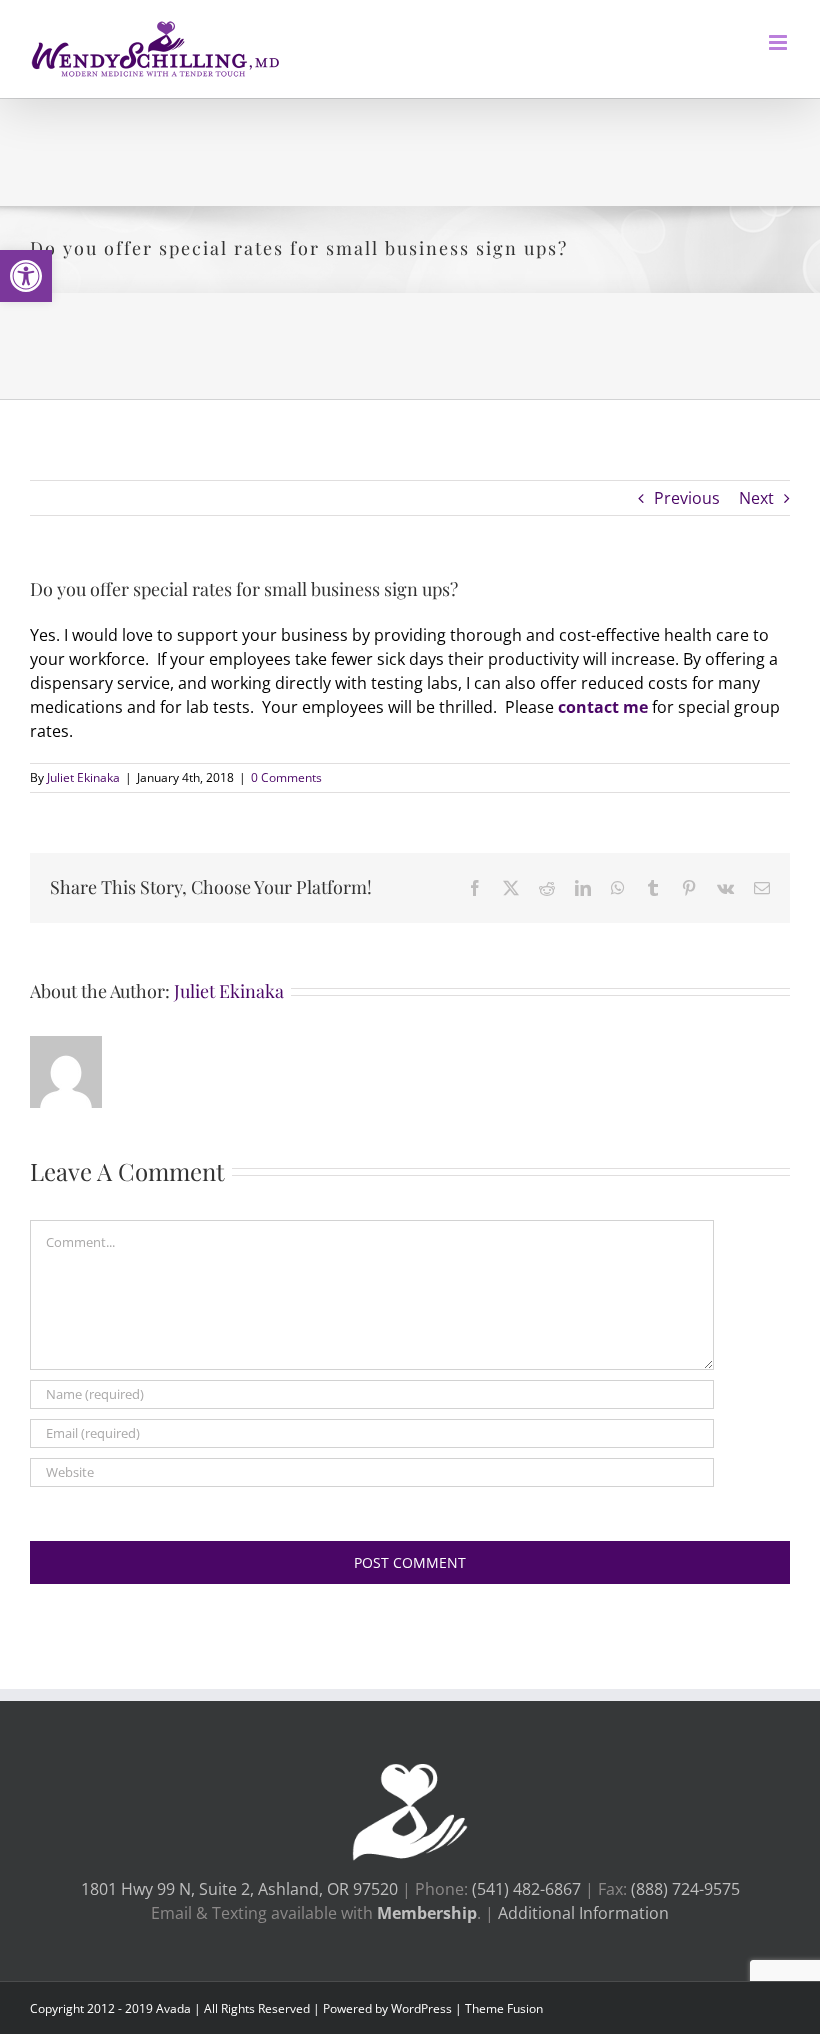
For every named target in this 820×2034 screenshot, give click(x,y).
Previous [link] (687, 498)
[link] (26, 276)
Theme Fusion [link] (504, 2008)
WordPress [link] (421, 2008)
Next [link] (756, 498)
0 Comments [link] (286, 777)
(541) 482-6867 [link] (528, 1889)
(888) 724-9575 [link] (685, 1889)
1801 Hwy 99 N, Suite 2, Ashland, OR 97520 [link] (239, 1889)
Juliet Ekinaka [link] (83, 777)
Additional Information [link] (583, 1913)
